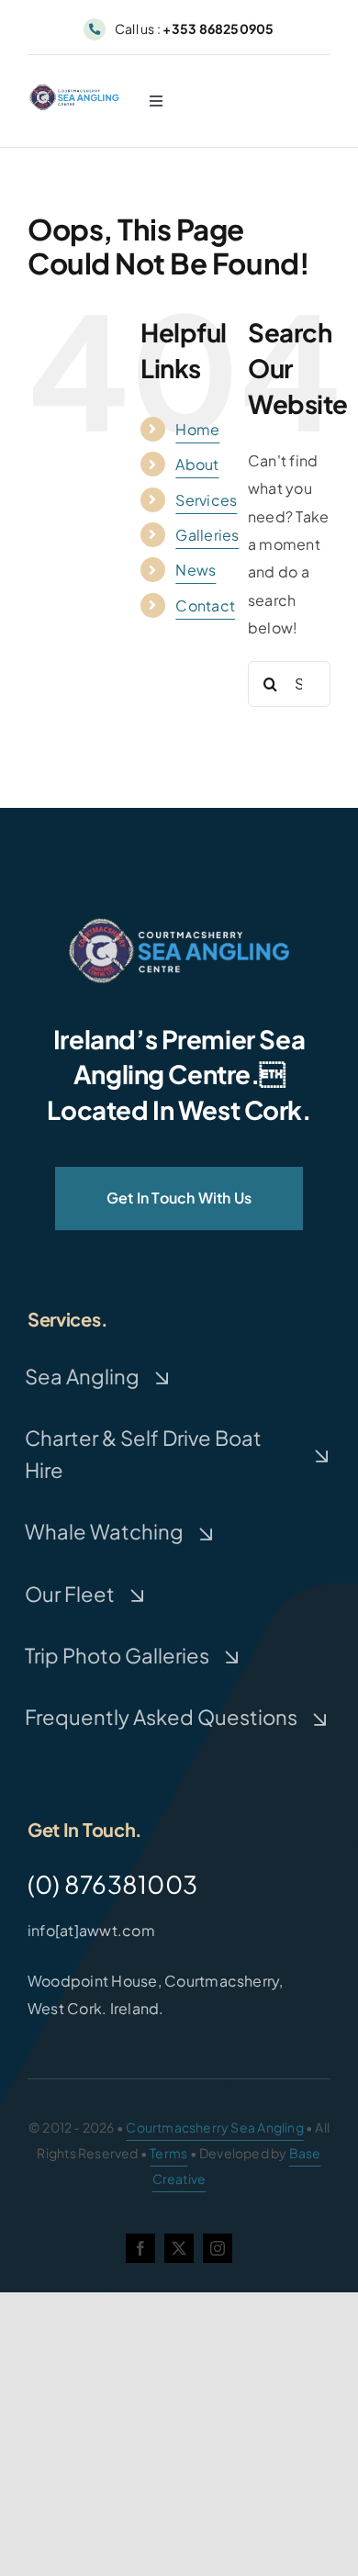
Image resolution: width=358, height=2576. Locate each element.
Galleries (207, 535)
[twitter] (179, 2248)
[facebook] (140, 2248)
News (196, 570)
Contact (205, 605)
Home (197, 429)
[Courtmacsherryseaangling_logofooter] (179, 925)
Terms (168, 2153)
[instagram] (218, 2248)
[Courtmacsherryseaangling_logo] (76, 90)
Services (206, 500)
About (197, 464)
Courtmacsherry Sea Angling (214, 2127)
